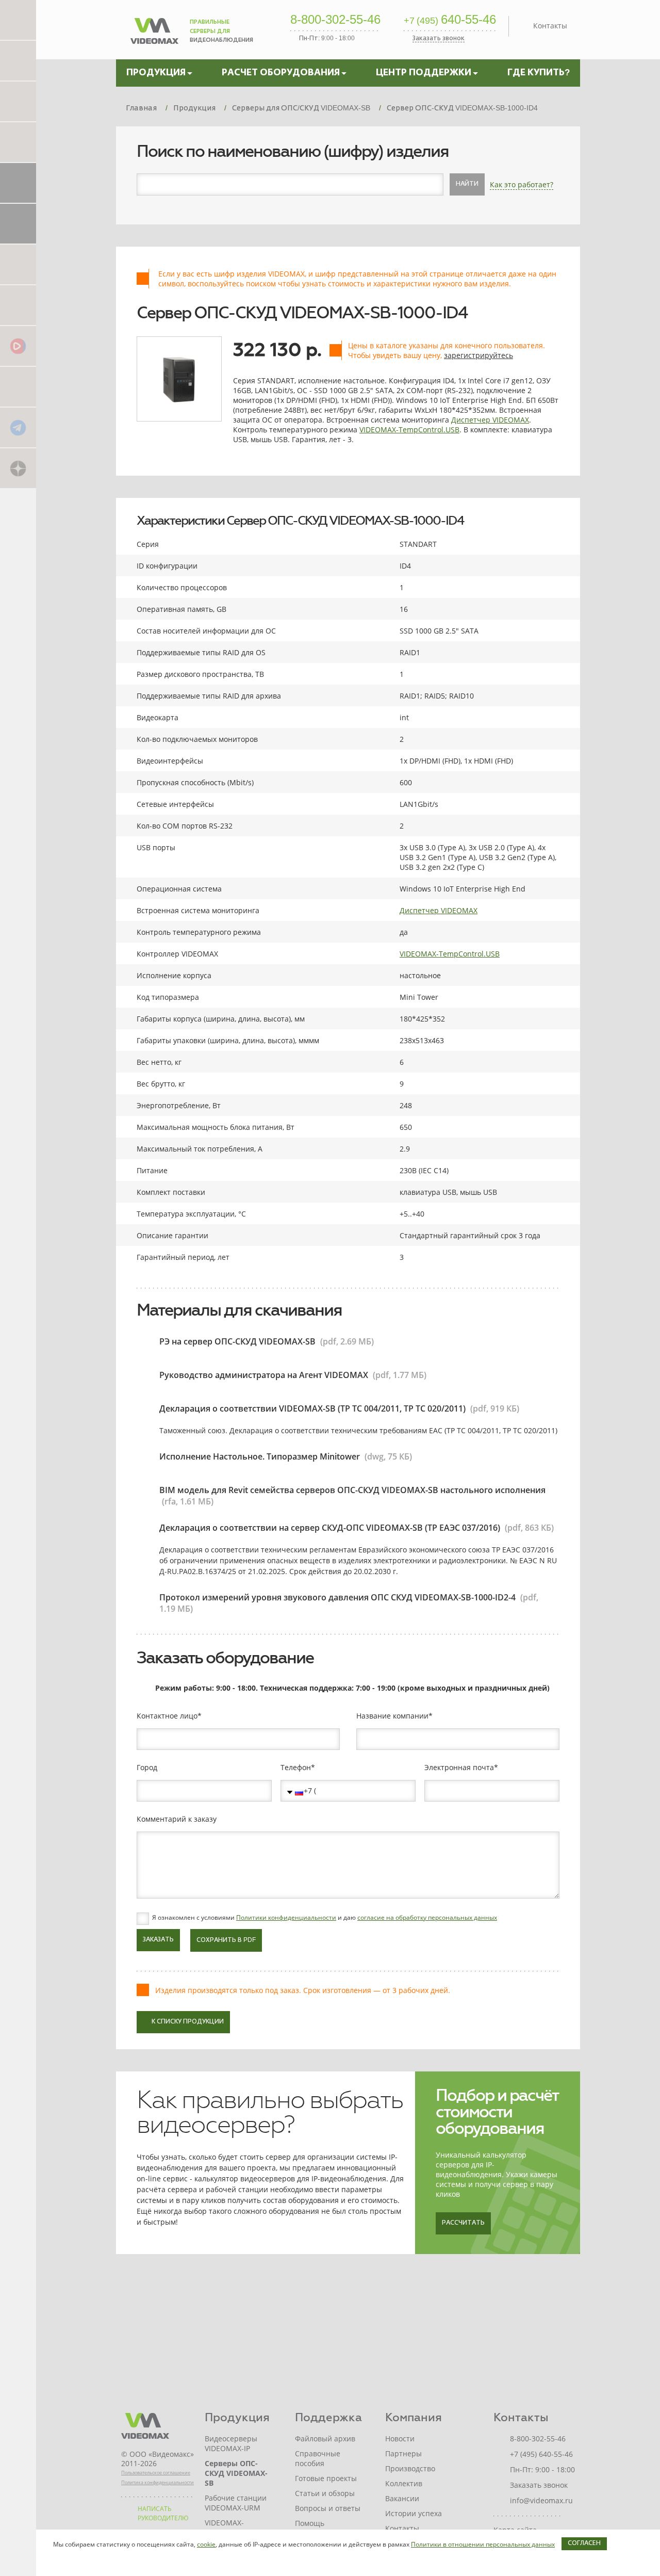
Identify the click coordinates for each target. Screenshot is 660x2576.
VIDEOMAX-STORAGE (224, 2528)
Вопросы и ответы (328, 2508)
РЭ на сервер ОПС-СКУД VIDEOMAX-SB (237, 1341)
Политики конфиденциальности (286, 1917)
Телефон (296, 1768)
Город (147, 1768)
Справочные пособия (318, 2458)
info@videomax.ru (541, 2500)
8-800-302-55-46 (335, 20)
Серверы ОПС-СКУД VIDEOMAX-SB (236, 2473)
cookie (206, 2544)
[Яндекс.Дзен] (18, 468)
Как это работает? (522, 184)
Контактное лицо (167, 1716)
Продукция (237, 2417)
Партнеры (403, 2453)
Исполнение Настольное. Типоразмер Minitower (260, 1456)
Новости (400, 2439)
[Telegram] (18, 427)
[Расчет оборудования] (18, 60)
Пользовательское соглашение (156, 2473)
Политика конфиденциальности (158, 2482)
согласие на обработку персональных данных (427, 1917)
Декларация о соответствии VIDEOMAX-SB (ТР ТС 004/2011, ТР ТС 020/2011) (312, 1408)
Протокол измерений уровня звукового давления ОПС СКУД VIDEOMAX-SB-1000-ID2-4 (337, 1597)
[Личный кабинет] (18, 223)
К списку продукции (188, 2022)
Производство (410, 2468)
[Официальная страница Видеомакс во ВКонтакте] (18, 386)
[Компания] (18, 182)
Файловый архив (325, 2439)
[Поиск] (18, 142)
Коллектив (404, 2483)
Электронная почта (459, 1768)
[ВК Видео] (18, 345)
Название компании (392, 1716)
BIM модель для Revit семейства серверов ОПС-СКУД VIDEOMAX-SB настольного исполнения (352, 1490)
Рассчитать (463, 2223)
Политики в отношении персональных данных (483, 2544)
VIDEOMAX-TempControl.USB (409, 430)
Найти (467, 184)
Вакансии (402, 2498)
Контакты (550, 26)
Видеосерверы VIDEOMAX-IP (231, 2443)
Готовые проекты (326, 2478)
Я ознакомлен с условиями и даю (325, 1918)
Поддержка (328, 2417)
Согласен (584, 2543)
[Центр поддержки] (18, 101)
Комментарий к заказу (177, 1819)
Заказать (158, 1940)
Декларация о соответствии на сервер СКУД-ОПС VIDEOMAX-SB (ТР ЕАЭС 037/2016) (330, 1528)
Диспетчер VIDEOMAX (490, 420)
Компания (414, 2417)
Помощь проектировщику (325, 2528)
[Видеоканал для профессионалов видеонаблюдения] (18, 305)
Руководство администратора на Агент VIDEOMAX (264, 1375)
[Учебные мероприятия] (18, 264)
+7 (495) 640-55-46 (541, 2454)
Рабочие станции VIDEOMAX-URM (236, 2503)
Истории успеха (414, 2513)
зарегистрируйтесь (478, 355)
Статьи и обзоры (325, 2493)
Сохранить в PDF (226, 1940)
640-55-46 (450, 20)
